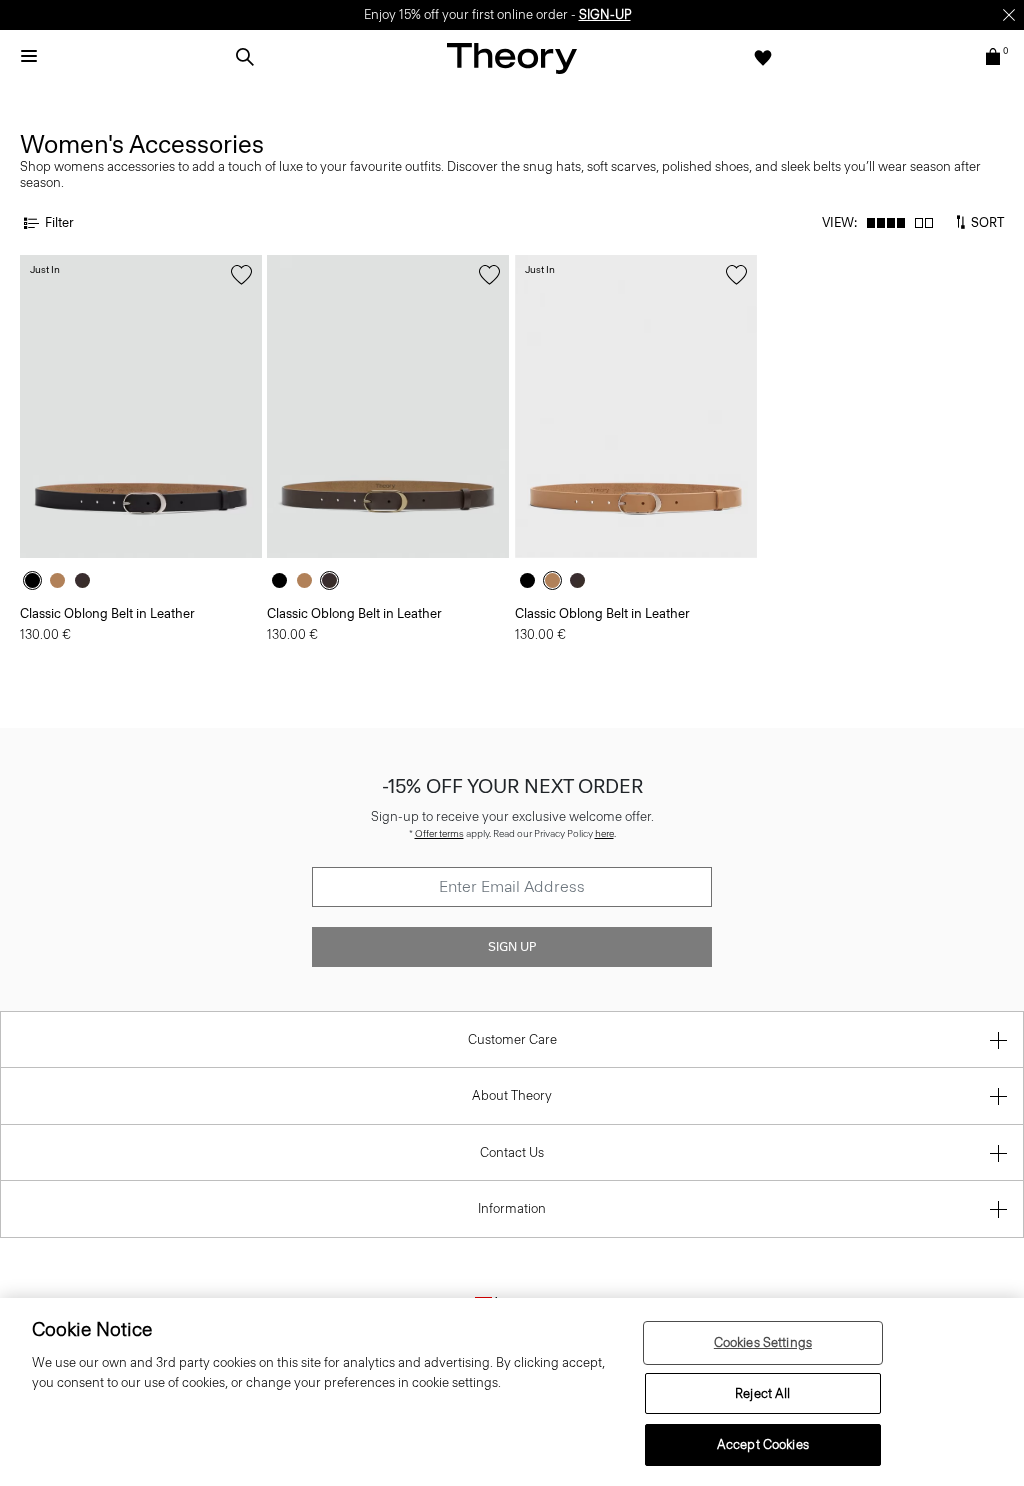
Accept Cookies (763, 1444)
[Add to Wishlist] (241, 275)
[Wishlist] (763, 57)
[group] (141, 406)
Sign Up (512, 947)
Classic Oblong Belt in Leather (107, 613)
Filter (59, 222)
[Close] (1009, 15)
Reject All (762, 1393)
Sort (986, 221)
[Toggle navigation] (29, 57)
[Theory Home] (512, 57)
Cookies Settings (763, 1342)
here (604, 833)
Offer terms (439, 833)
